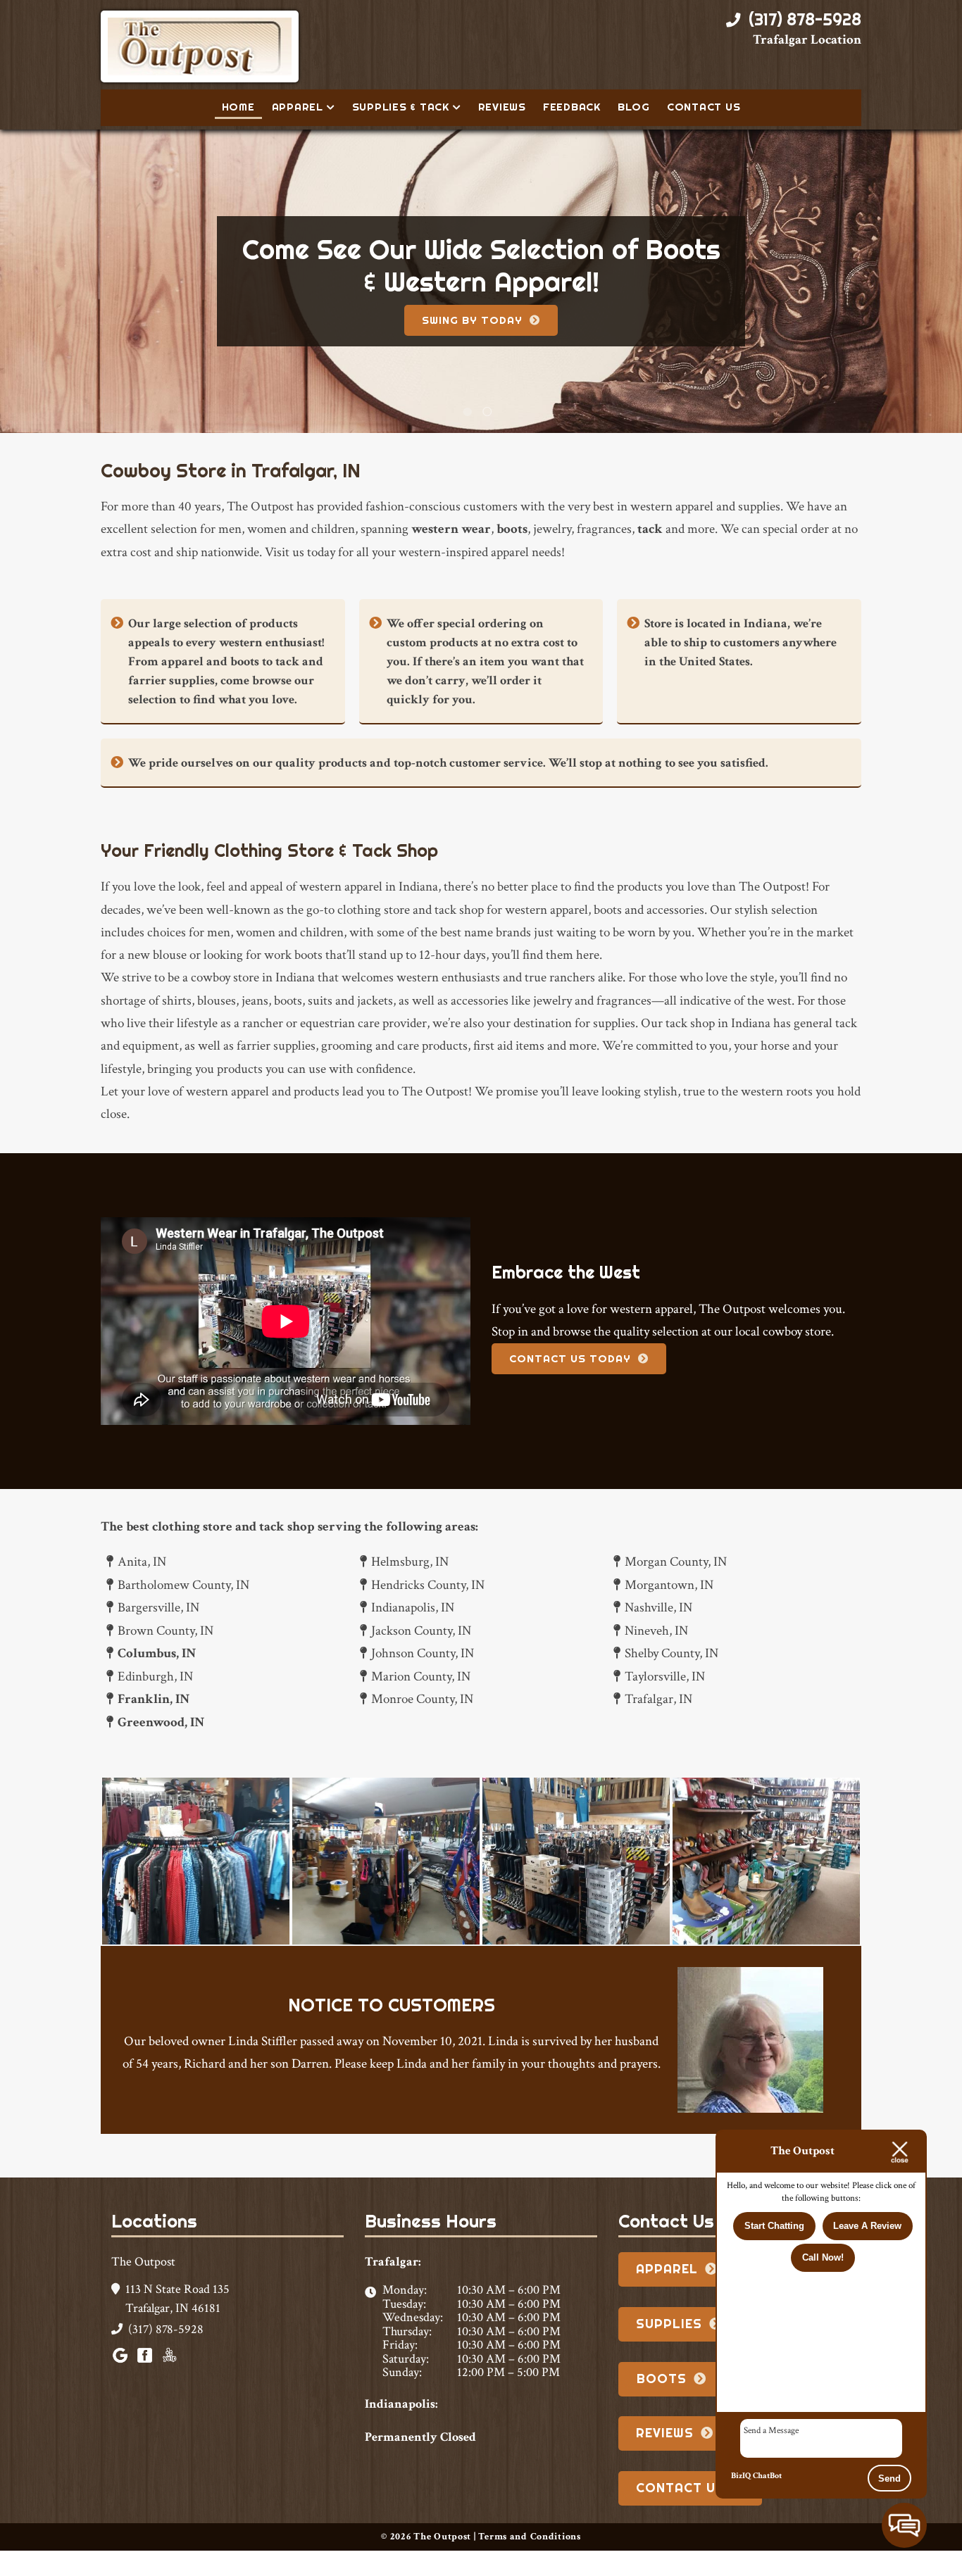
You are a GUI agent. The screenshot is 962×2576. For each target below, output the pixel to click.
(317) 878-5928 (803, 20)
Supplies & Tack (401, 107)
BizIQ (741, 2476)
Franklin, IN (154, 1724)
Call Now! (823, 2258)
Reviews (502, 107)
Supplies (669, 2349)
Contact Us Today (570, 1384)
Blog (634, 107)
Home (238, 107)
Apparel (298, 107)
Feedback (572, 107)
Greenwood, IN (161, 1748)
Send (889, 2478)
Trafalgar (483, 333)
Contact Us (704, 107)
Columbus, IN (157, 1679)
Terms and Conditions (529, 2562)
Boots (662, 2404)
